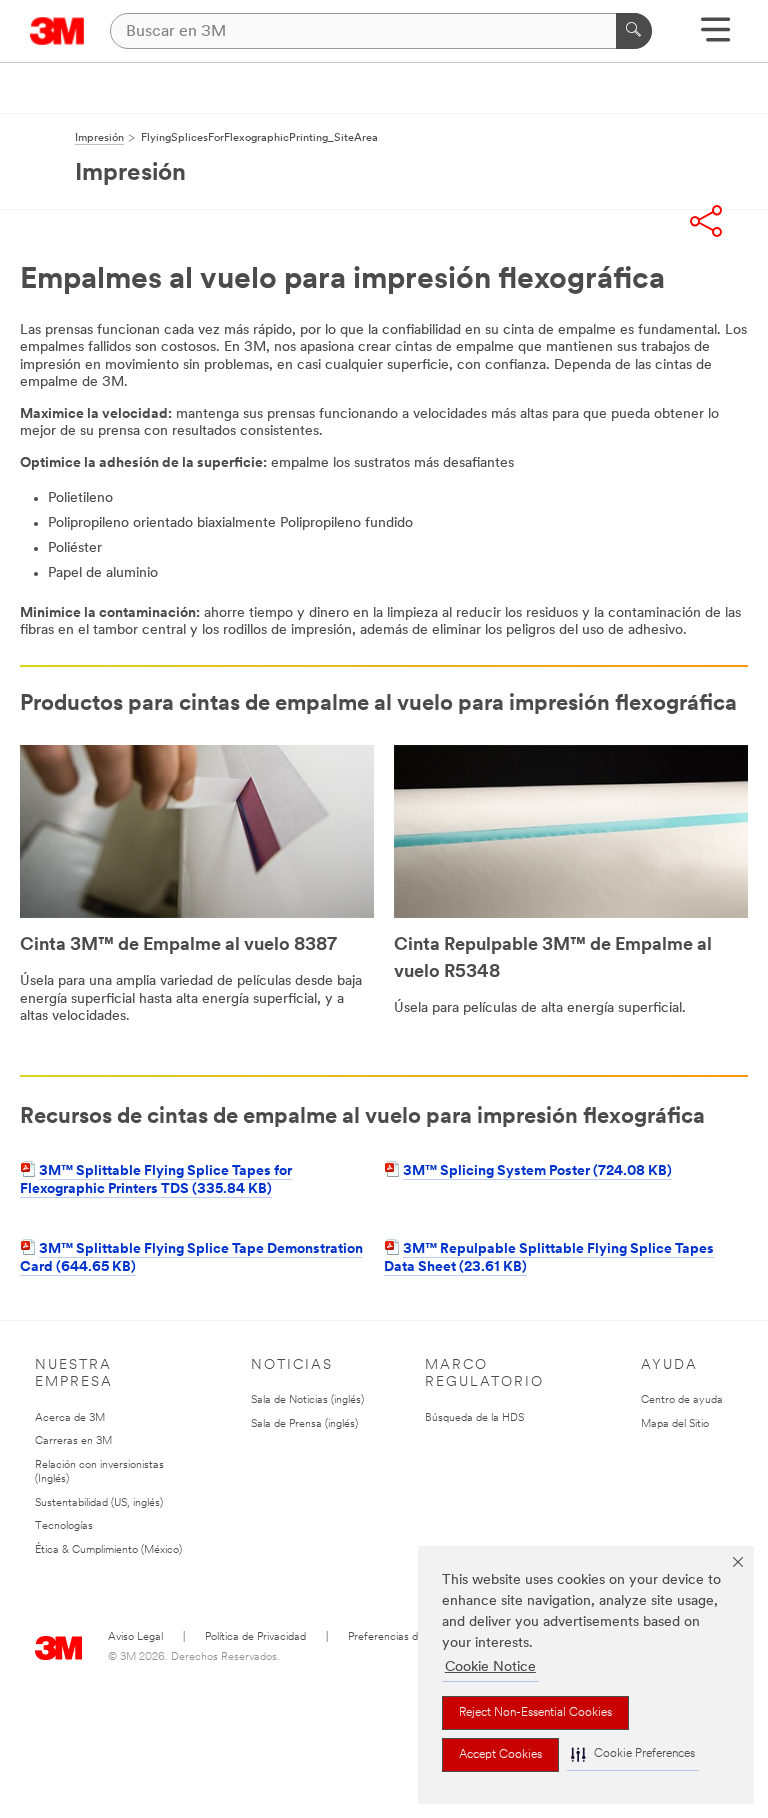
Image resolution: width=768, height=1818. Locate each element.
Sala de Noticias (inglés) (307, 1400)
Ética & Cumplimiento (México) (108, 1550)
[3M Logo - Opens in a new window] (57, 31)
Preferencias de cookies (405, 1637)
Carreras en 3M (73, 1441)
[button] (633, 1754)
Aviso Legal (135, 1637)
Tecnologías (64, 1526)
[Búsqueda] (634, 31)
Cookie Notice (490, 1667)
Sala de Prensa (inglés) (304, 1424)
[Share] (706, 221)
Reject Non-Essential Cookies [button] (535, 1713)
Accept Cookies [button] (500, 1755)
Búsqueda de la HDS (474, 1418)
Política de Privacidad (255, 1637)
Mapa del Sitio (675, 1424)
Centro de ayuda (682, 1400)
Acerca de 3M (70, 1418)
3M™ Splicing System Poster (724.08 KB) (537, 1171)
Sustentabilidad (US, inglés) (99, 1503)
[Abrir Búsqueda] (715, 36)
